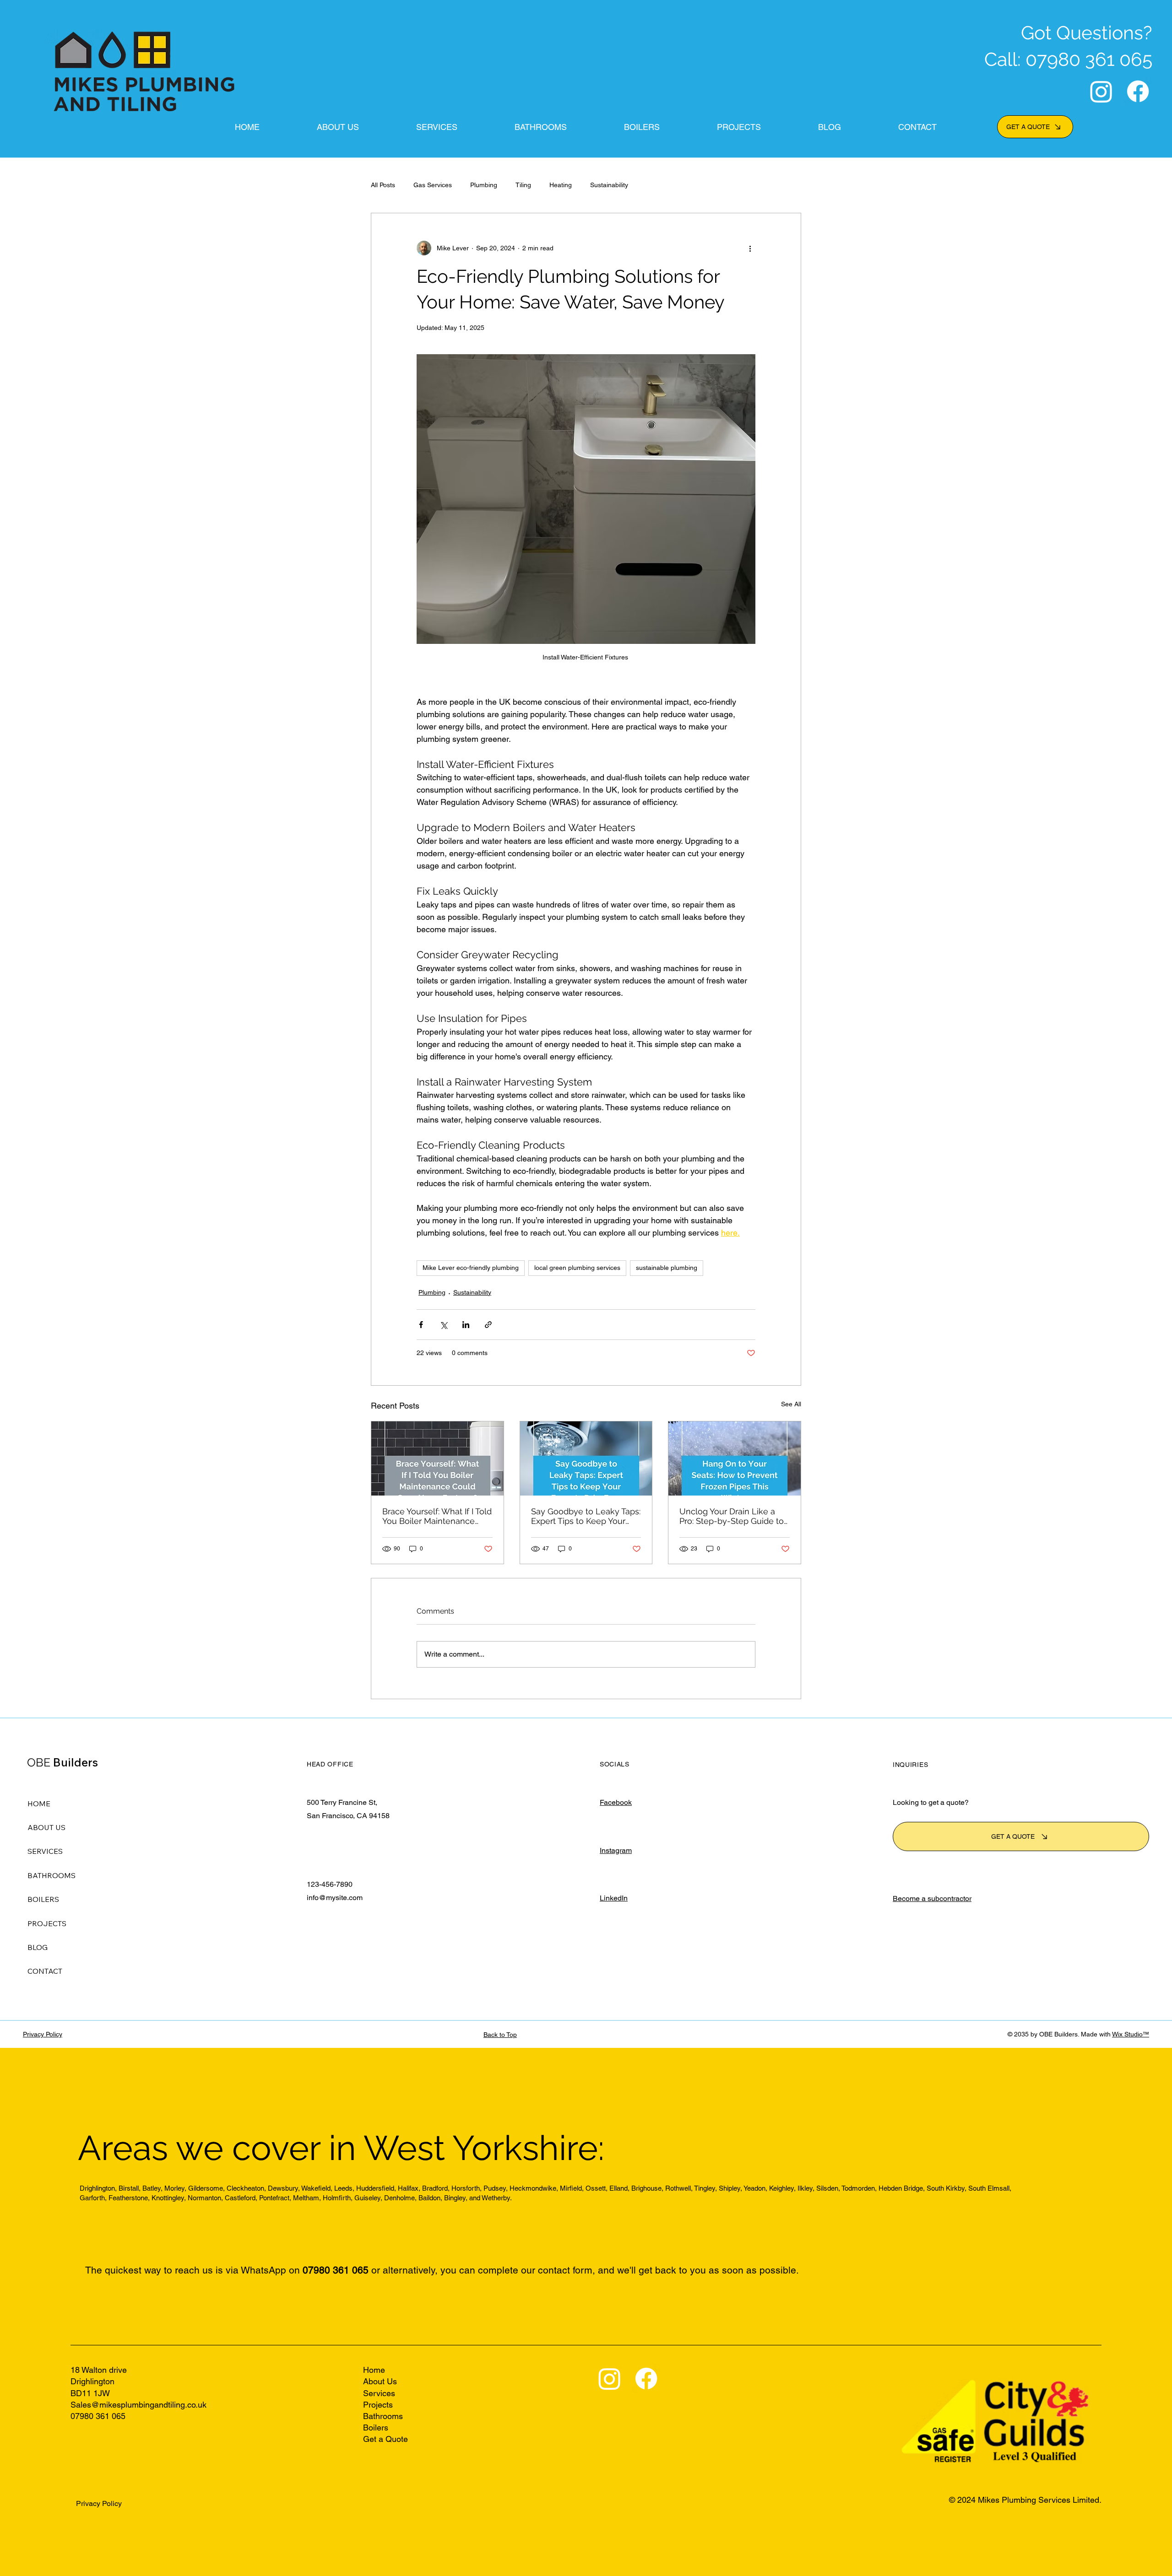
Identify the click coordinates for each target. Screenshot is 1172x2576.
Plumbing (484, 185)
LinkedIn (614, 1898)
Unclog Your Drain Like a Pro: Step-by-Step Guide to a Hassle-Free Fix (732, 1516)
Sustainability (609, 185)
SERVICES (45, 1851)
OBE (62, 1762)
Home (375, 2370)
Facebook (616, 1802)
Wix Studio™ (1131, 2034)
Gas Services (433, 185)
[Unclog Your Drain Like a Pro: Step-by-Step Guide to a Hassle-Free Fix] (735, 1458)
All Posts (383, 185)
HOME (39, 1804)
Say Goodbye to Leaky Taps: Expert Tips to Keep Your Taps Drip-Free (586, 1516)
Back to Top (500, 2035)
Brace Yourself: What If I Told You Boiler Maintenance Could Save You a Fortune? (437, 1516)
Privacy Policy (43, 2034)
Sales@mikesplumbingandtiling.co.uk (138, 2405)
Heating (561, 185)
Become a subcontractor (932, 1898)
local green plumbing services (577, 1268)
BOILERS (43, 1899)
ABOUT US (46, 1827)
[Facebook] (1138, 91)
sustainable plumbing (667, 1268)
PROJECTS (47, 1923)
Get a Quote (385, 2439)
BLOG (38, 1947)
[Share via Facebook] (421, 1325)
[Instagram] (1101, 91)
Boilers (377, 2427)
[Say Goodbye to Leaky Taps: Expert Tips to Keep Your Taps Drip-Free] (586, 1458)
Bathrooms (384, 2416)
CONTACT (45, 1971)
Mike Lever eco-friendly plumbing (471, 1268)
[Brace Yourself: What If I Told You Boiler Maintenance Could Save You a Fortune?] (437, 1458)
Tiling (523, 185)
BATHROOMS (52, 1875)
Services (380, 2393)
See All (791, 1404)
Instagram (616, 1850)
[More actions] (750, 248)
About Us (380, 2381)
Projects (379, 2405)
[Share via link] (488, 1325)
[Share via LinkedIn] (466, 1325)
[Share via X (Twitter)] (443, 1325)
